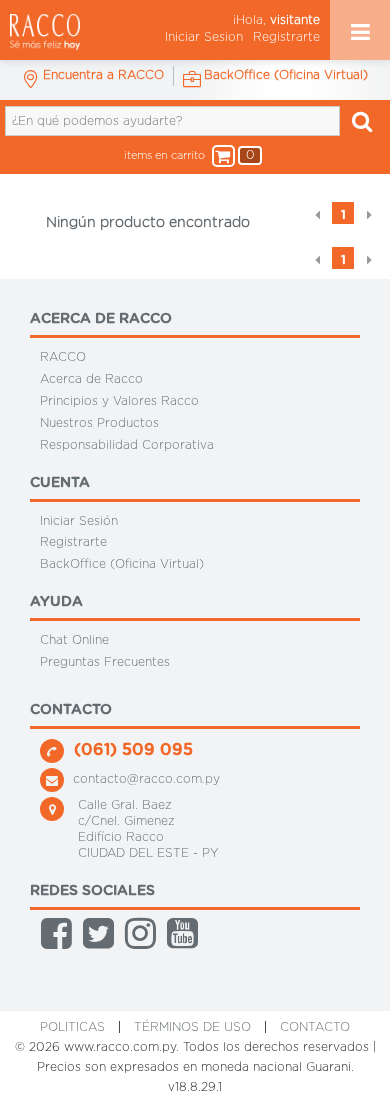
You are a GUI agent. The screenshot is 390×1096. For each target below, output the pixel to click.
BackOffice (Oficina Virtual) (122, 564)
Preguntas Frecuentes (105, 662)
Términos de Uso (192, 1027)
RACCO (63, 357)
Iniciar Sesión (79, 520)
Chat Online (74, 640)
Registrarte (286, 37)
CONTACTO (315, 1027)
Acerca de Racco (91, 379)
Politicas (72, 1027)
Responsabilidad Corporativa (127, 445)
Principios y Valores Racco (119, 401)
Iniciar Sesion (204, 37)
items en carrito (184, 155)
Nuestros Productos (99, 423)
